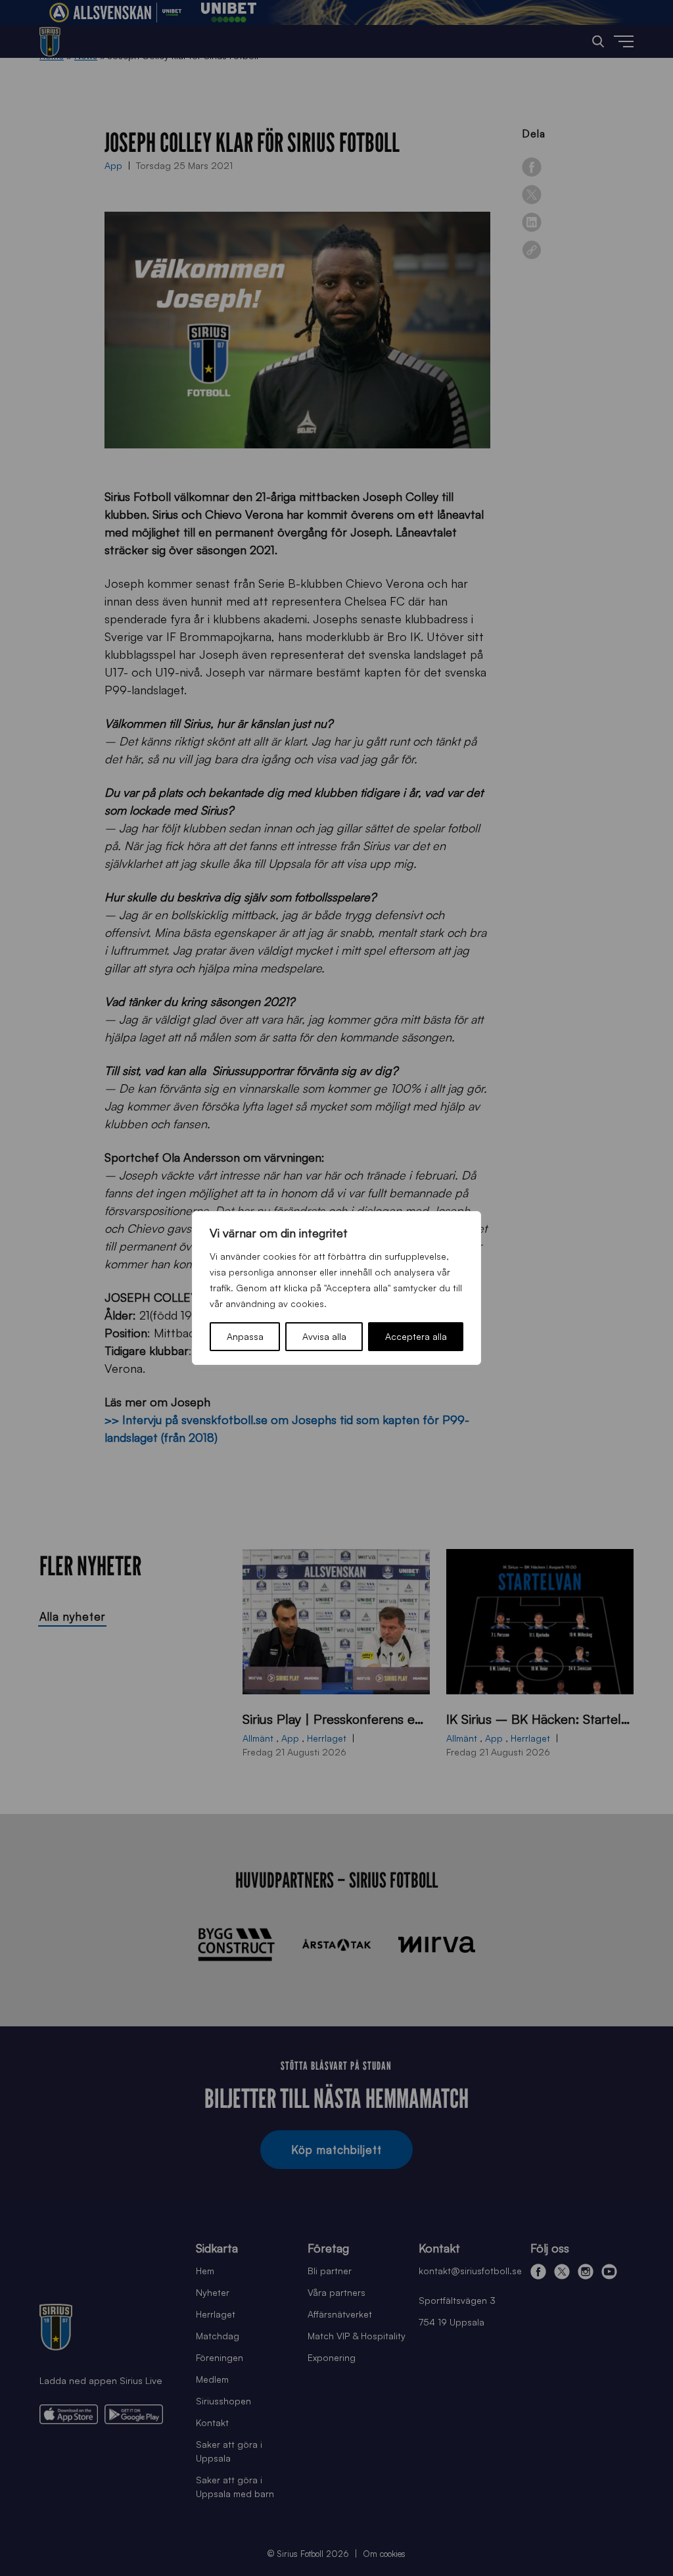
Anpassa (245, 1336)
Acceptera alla (416, 1336)
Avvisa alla (324, 1336)
